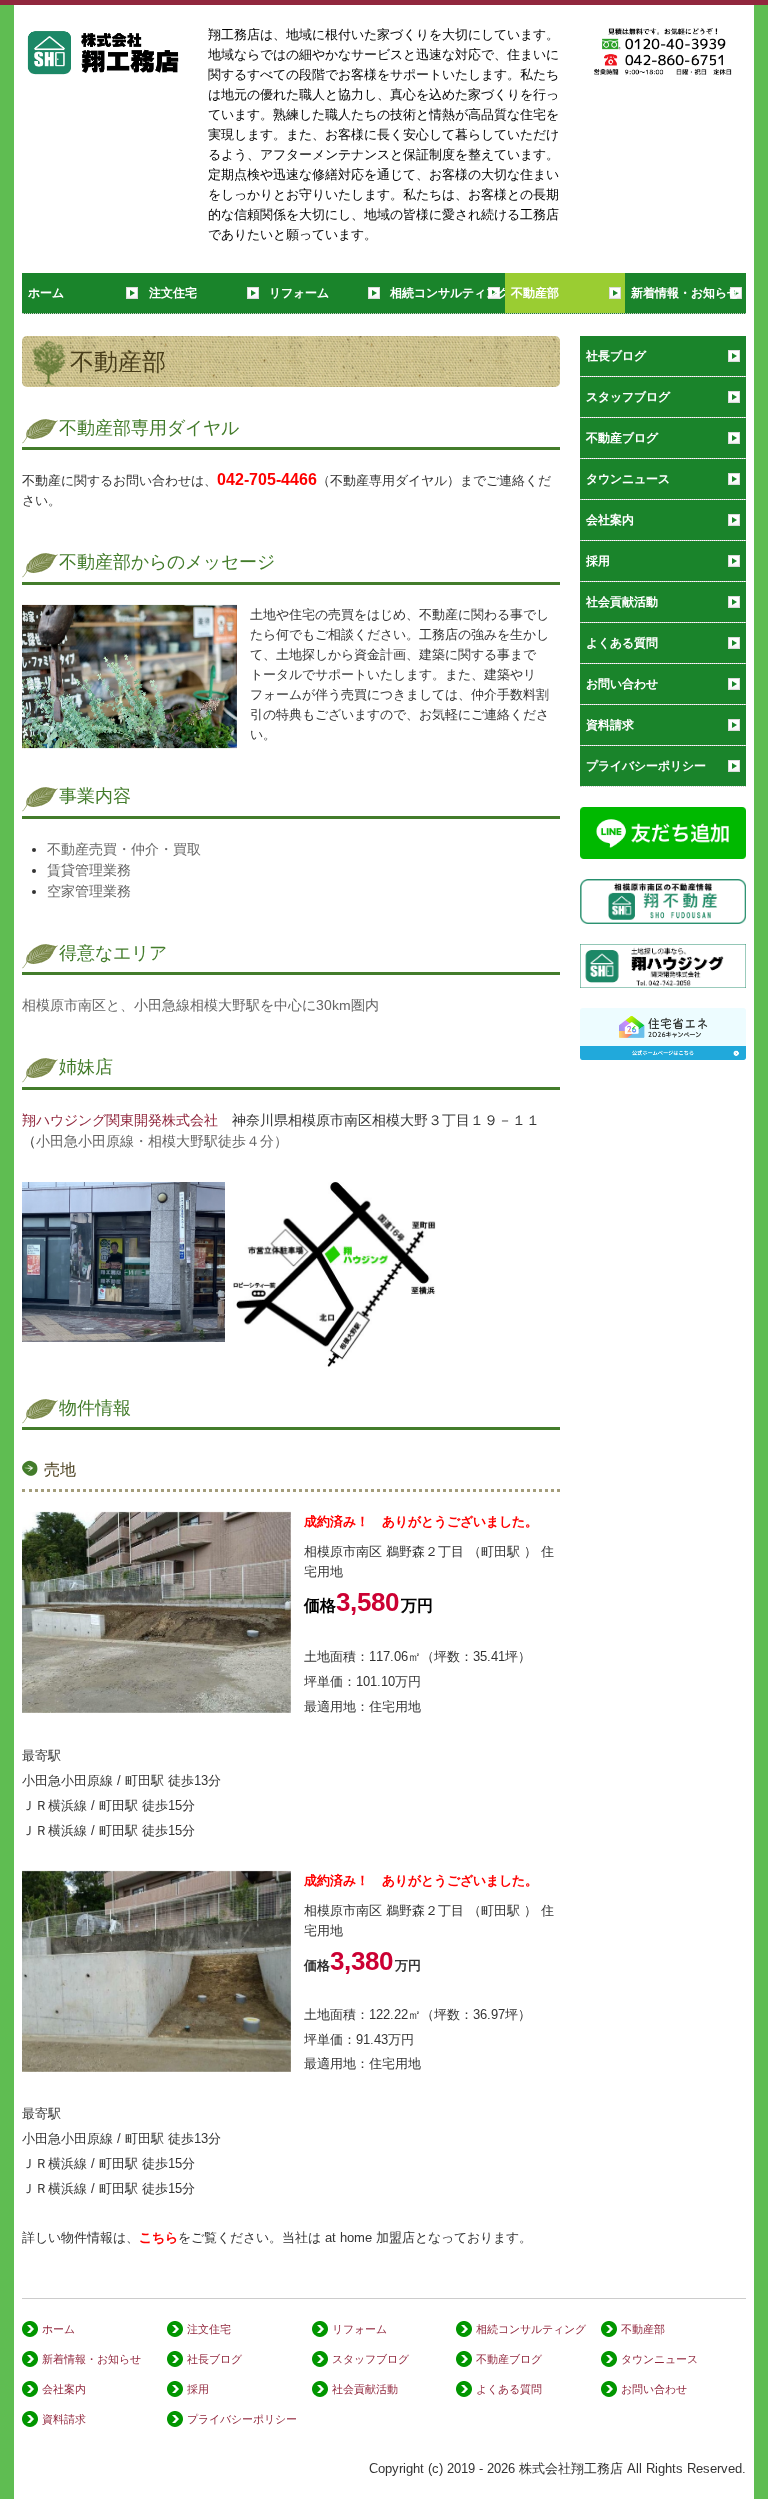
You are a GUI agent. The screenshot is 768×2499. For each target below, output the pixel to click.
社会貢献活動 (622, 602)
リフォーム (299, 293)
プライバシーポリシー (646, 766)
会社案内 (610, 520)
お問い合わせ (622, 684)
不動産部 (535, 293)
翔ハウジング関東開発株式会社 (120, 1120)
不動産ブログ (622, 438)
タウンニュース (628, 479)
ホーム (46, 293)
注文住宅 (173, 293)
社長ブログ (616, 356)
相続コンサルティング (447, 293)
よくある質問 (622, 643)
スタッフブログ (628, 397)
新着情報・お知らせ (685, 293)
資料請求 (610, 725)
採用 (598, 561)
